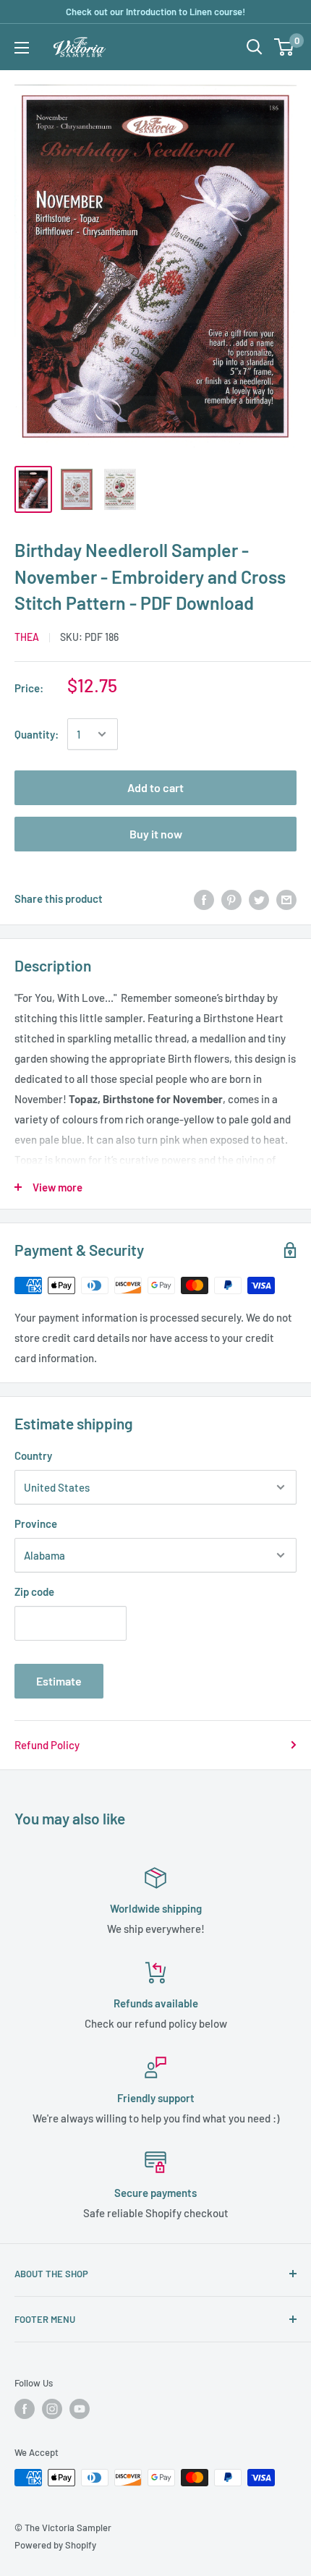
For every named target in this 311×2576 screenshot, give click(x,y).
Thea (27, 637)
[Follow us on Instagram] (52, 2409)
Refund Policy (47, 1745)
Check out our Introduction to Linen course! (155, 12)
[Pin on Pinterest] (231, 898)
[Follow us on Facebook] (25, 2409)
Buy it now (156, 834)
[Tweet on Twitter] (259, 898)
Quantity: (37, 734)
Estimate (59, 1681)
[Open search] (255, 47)
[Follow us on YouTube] (80, 2409)
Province (36, 1523)
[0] (285, 47)
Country (33, 1455)
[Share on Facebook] (204, 898)
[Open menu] (22, 48)
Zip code (34, 1591)
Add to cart (155, 787)
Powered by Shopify (55, 2545)
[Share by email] (286, 898)
